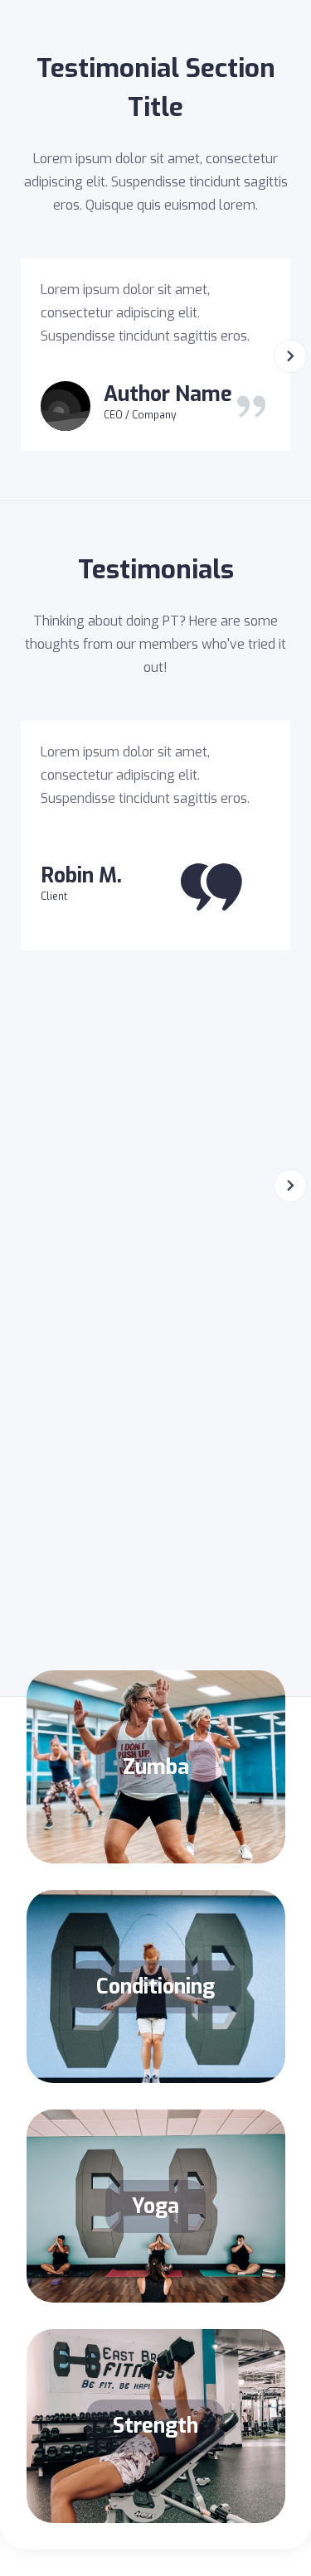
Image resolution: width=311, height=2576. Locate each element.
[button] (290, 355)
